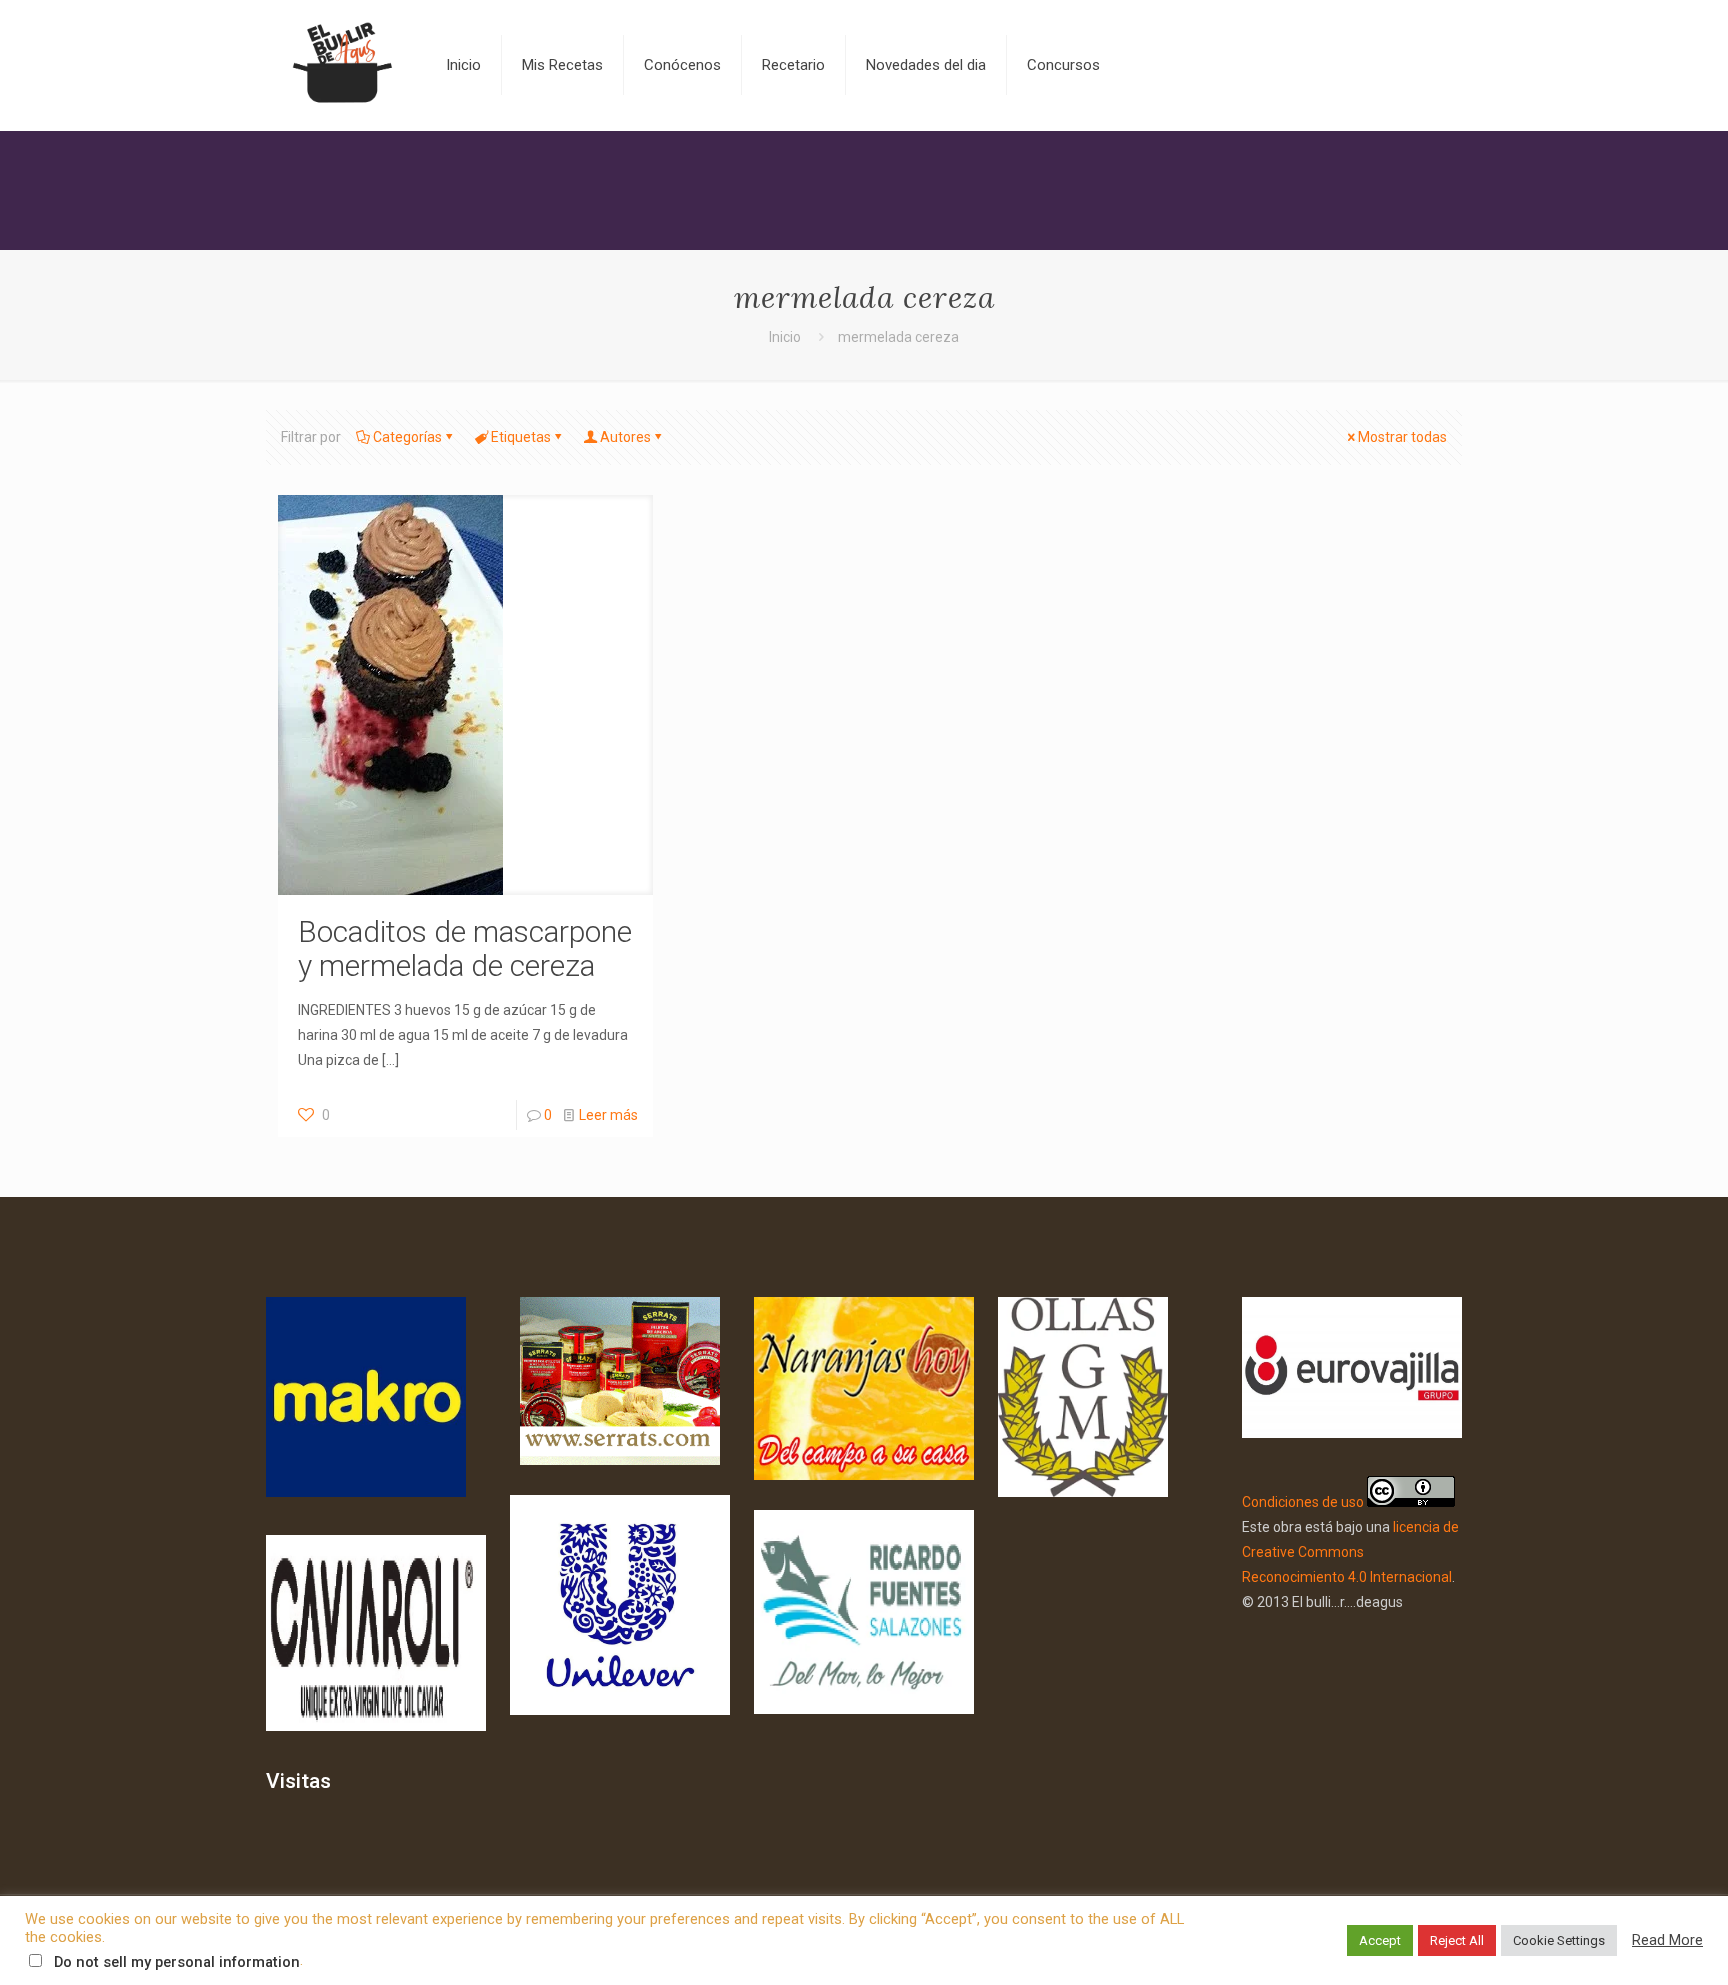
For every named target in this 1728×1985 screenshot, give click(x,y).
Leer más (608, 1115)
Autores (625, 437)
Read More (1667, 1940)
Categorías (407, 437)
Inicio (785, 337)
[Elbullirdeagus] (341, 65)
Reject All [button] (1457, 1940)
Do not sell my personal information (177, 1962)
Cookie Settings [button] (1559, 1940)
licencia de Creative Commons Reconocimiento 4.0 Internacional (1350, 1552)
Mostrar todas (1402, 437)
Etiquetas (521, 437)
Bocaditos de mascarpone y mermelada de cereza (465, 948)
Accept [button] (1380, 1940)
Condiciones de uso (1303, 1502)
